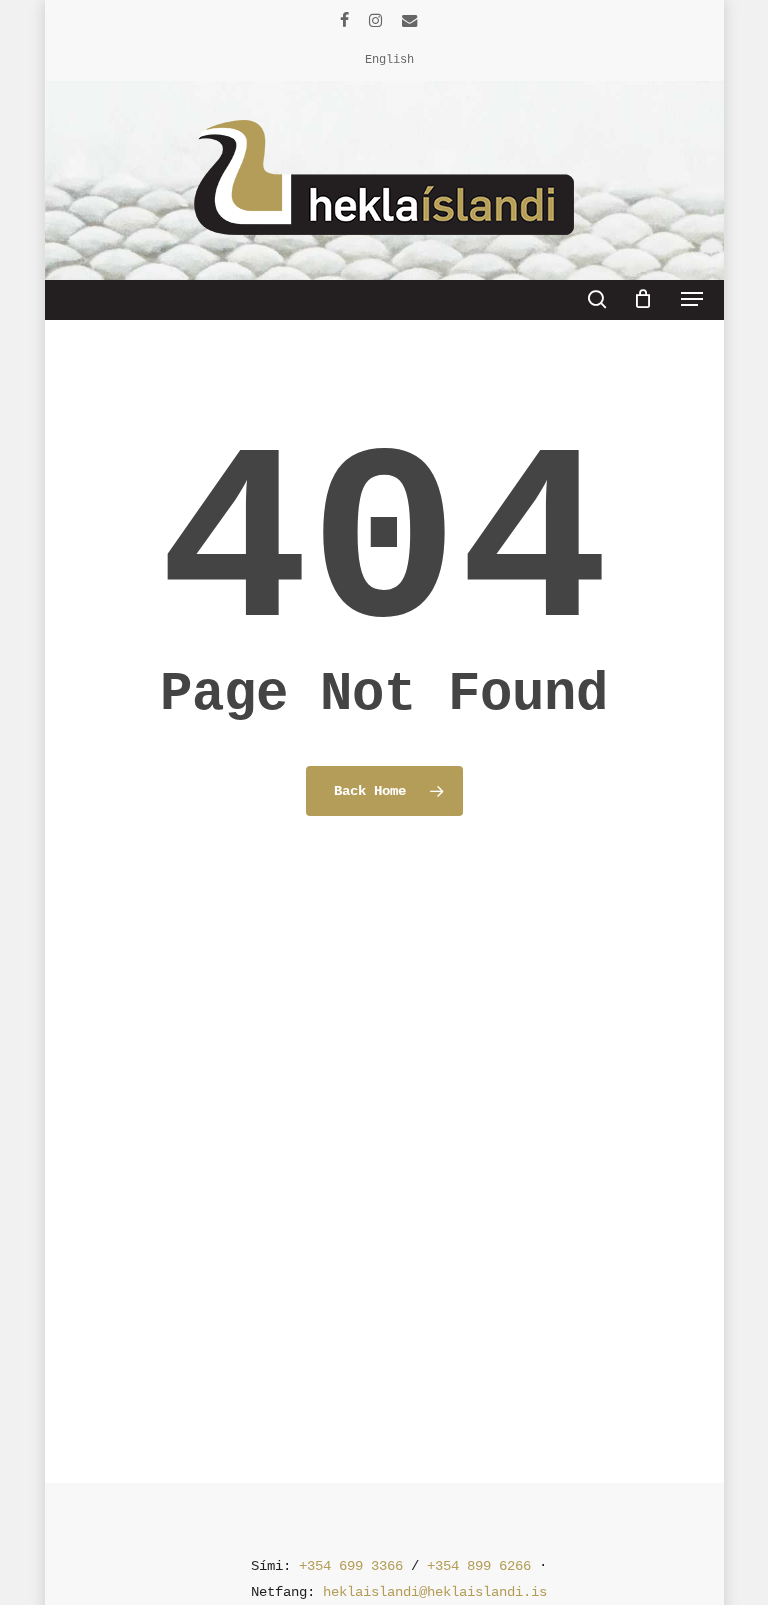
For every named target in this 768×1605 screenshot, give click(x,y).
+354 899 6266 (479, 1566)
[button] (692, 299)
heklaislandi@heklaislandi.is (435, 1592)
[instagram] (375, 20)
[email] (410, 20)
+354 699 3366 (351, 1566)
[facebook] (344, 20)
